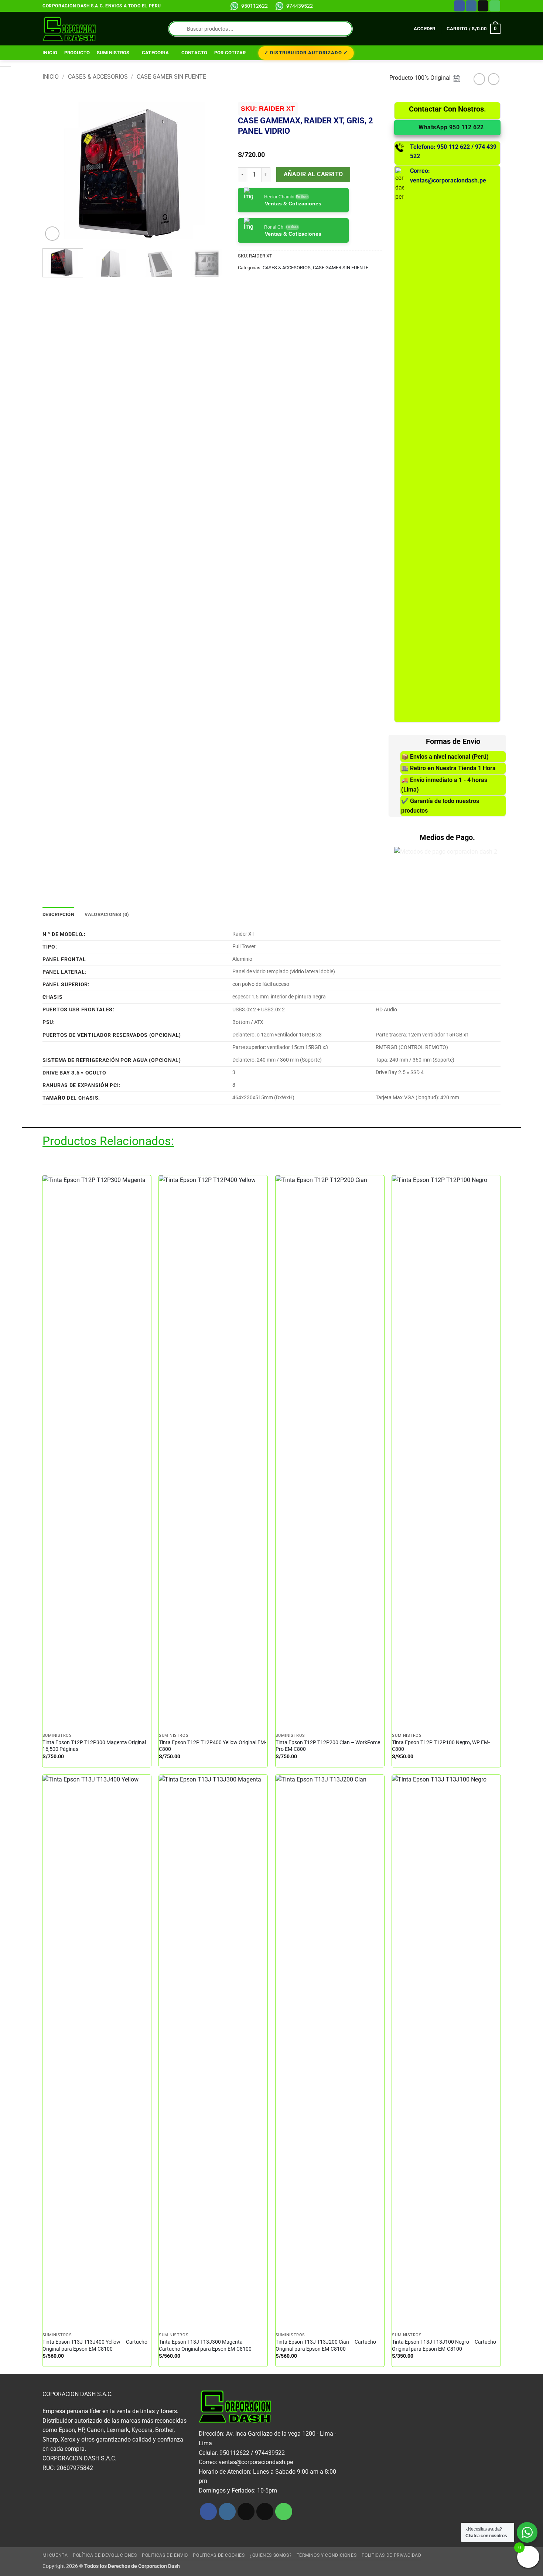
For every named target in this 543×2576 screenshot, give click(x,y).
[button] (425, 29)
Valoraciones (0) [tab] (107, 914)
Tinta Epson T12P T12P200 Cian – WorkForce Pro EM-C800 (328, 1746)
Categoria (155, 53)
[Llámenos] (495, 6)
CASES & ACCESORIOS (98, 77)
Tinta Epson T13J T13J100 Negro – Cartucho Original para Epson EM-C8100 (444, 2346)
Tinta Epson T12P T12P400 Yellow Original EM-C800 (213, 1746)
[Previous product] (494, 79)
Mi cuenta (55, 2555)
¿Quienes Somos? (271, 2555)
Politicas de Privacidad (392, 2555)
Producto (77, 53)
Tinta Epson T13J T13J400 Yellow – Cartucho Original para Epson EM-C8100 (95, 2346)
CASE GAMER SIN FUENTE (171, 77)
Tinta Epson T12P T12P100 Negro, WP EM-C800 (441, 1746)
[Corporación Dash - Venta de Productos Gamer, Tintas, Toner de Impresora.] (69, 29)
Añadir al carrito (313, 174)
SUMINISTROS (113, 53)
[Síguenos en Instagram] (471, 6)
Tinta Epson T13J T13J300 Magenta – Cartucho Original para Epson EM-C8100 (205, 2346)
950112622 (255, 6)
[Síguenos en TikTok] (246, 2512)
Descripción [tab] (58, 914)
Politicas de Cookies (219, 2555)
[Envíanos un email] (483, 6)
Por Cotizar (230, 53)
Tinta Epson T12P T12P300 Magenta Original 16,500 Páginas (94, 1746)
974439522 (300, 6)
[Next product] (479, 79)
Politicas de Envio (165, 2555)
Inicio (50, 53)
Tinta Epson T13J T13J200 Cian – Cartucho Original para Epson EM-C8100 (326, 2346)
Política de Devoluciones (105, 2555)
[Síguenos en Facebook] (459, 6)
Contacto (194, 53)
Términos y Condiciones (327, 2555)
